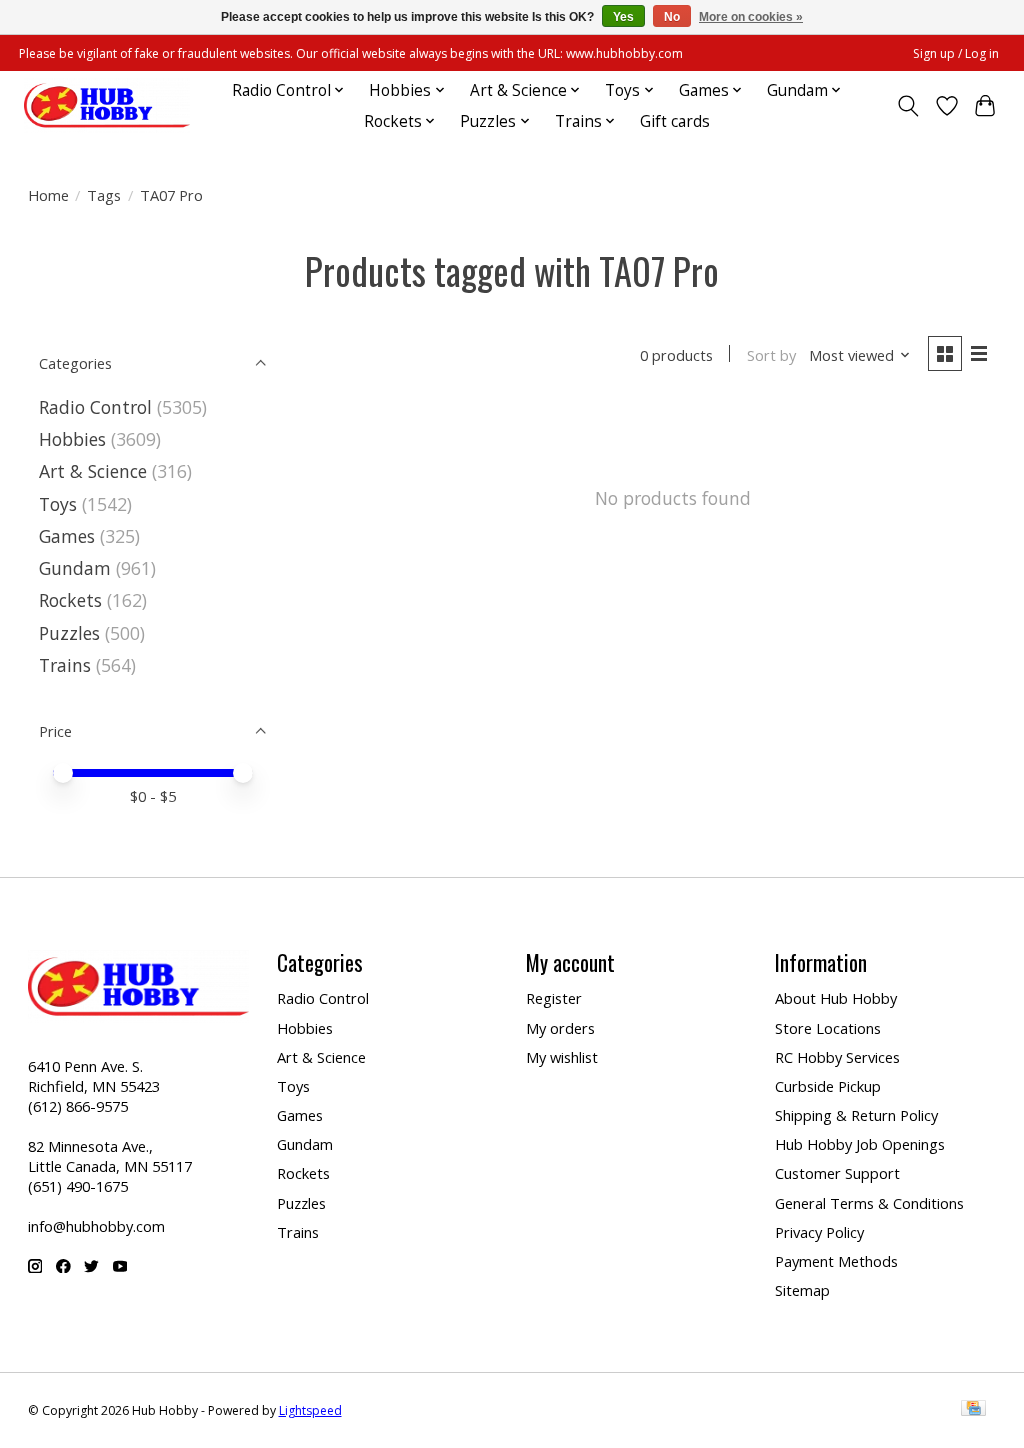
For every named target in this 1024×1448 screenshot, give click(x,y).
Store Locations (828, 1028)
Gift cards (675, 121)
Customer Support (837, 1173)
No (672, 17)
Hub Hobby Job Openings (860, 1144)
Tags (104, 195)
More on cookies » (751, 17)
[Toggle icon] (907, 106)
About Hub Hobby (836, 998)
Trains (65, 665)
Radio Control (95, 407)
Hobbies (72, 439)
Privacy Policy (819, 1232)
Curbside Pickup (828, 1086)
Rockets (70, 600)
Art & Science (93, 471)
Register (554, 998)
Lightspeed (310, 1410)
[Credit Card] (973, 1410)
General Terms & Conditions (869, 1203)
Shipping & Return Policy (856, 1115)
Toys (58, 504)
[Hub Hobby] (107, 105)
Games (67, 536)
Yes (623, 17)
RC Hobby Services (837, 1057)
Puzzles (69, 633)
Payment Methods (836, 1261)
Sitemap (802, 1290)
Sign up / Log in (956, 53)
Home (48, 195)
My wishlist (562, 1057)
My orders (560, 1028)
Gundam (75, 568)
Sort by (771, 355)
